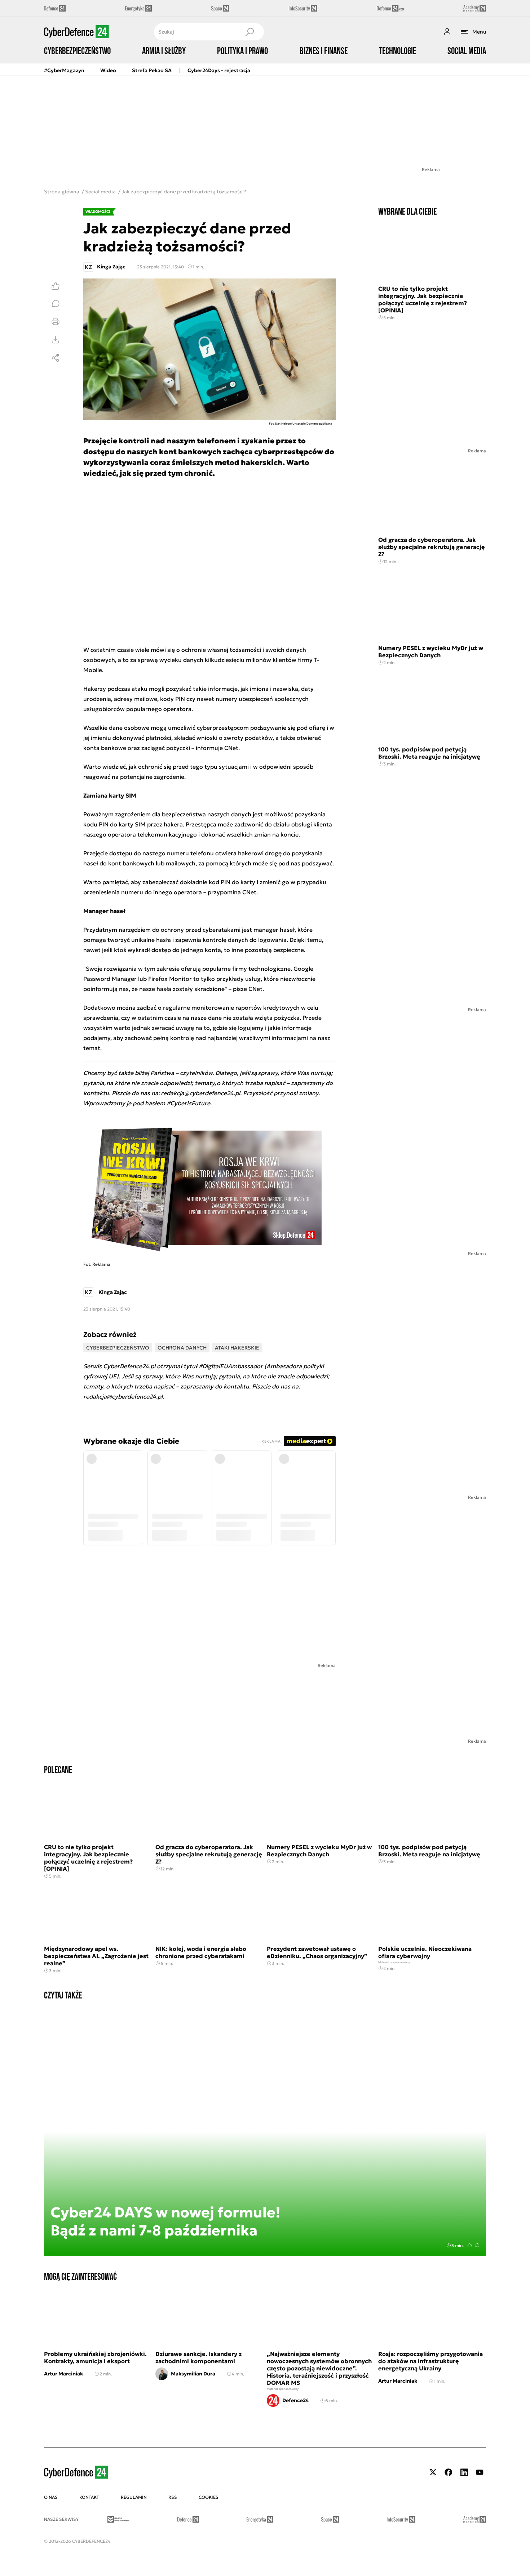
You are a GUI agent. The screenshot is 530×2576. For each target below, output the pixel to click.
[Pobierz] (56, 340)
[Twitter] (433, 2472)
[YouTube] (480, 2472)
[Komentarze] (56, 304)
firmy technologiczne (261, 969)
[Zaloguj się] (447, 32)
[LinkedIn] (464, 2472)
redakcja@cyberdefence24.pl (123, 1396)
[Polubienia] (56, 286)
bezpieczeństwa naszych (196, 814)
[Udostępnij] (56, 358)
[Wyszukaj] (249, 32)
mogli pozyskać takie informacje (193, 689)
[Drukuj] (56, 322)
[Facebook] (449, 2472)
